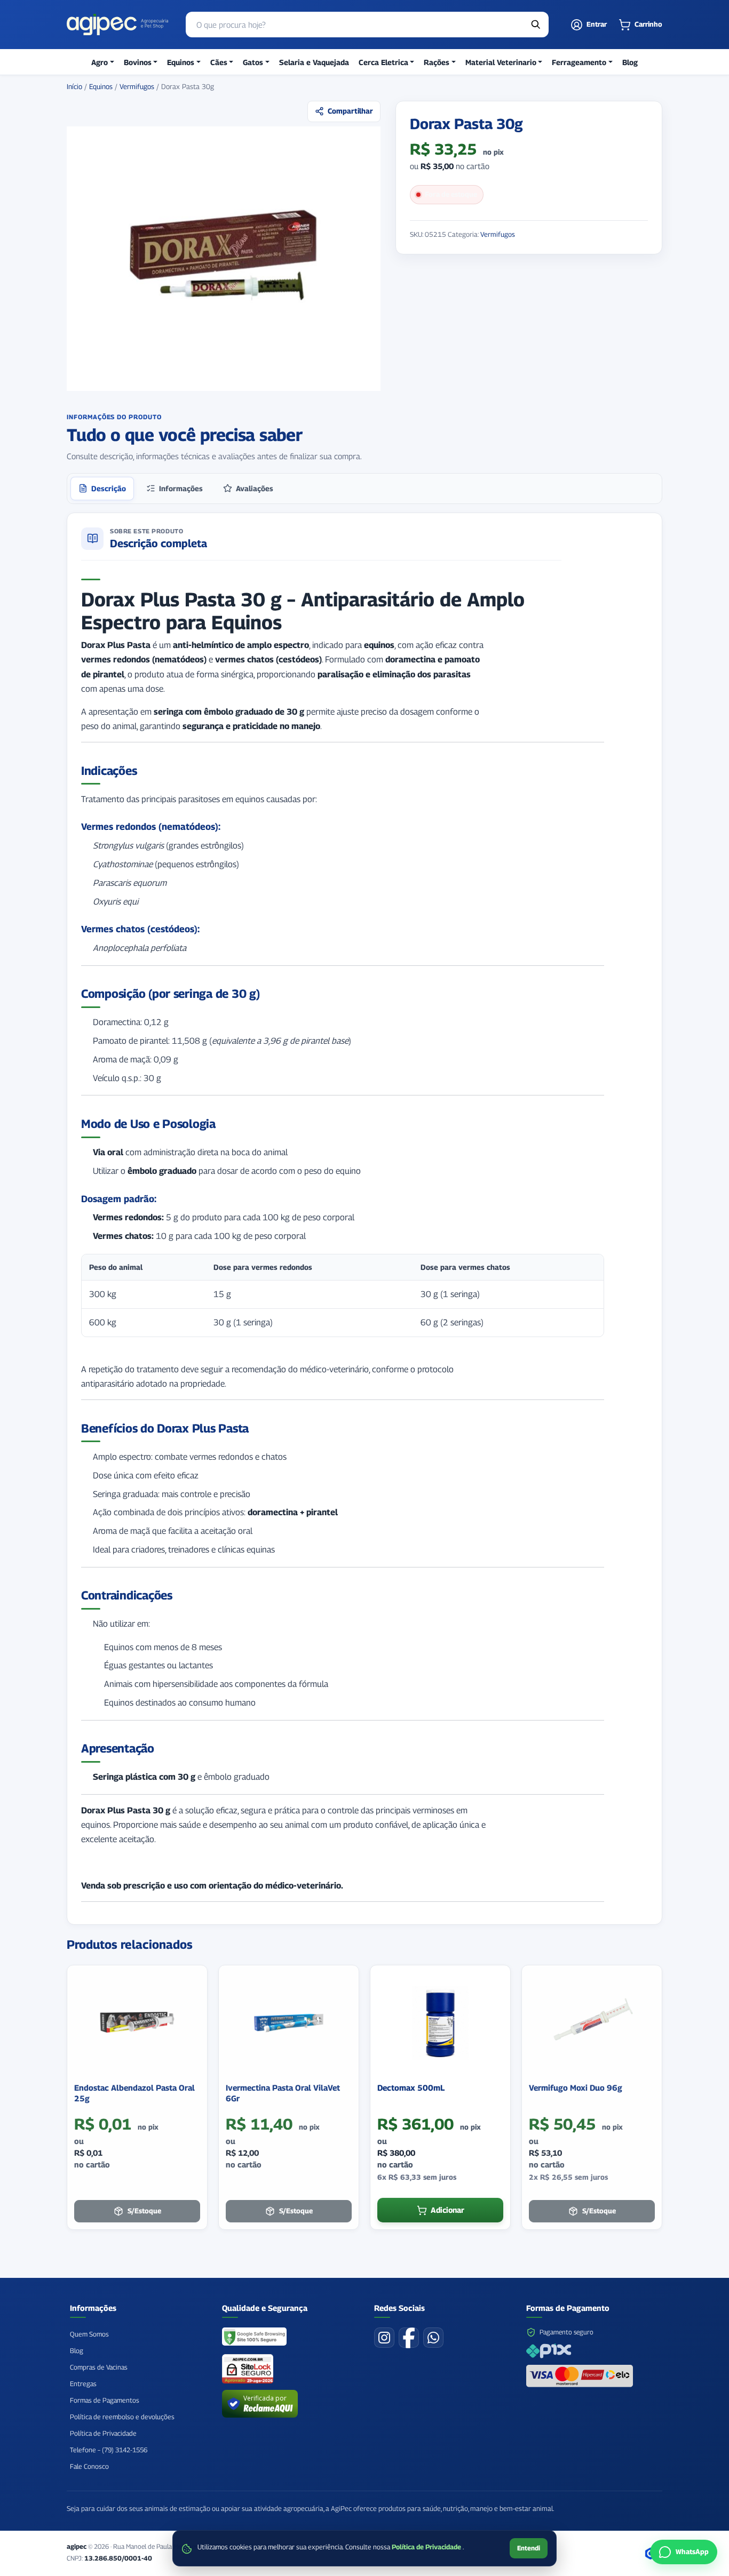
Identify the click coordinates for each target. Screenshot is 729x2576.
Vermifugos (137, 86)
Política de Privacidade (427, 2547)
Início (74, 86)
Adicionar (447, 2210)
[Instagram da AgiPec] (384, 2338)
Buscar (536, 25)
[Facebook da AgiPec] (409, 2338)
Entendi (529, 2548)
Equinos (101, 86)
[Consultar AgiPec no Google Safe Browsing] (255, 2338)
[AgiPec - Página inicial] (117, 25)
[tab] (102, 489)
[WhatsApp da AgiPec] (433, 2338)
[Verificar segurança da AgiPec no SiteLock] (248, 2369)
